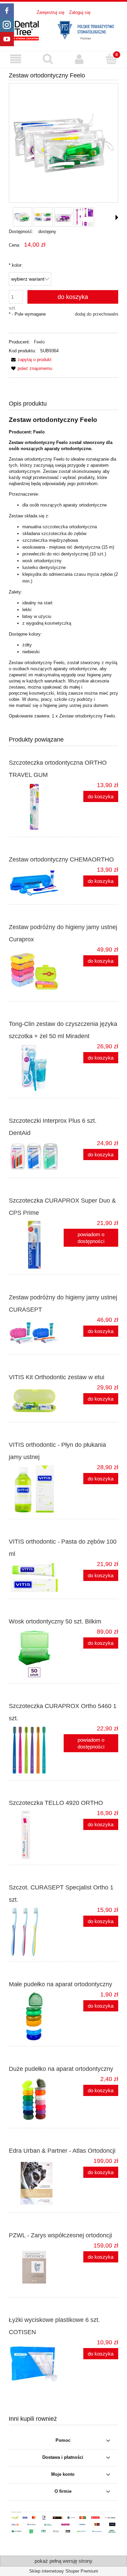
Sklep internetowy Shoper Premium (64, 2571)
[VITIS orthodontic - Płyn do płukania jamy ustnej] (36, 1489)
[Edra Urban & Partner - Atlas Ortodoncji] (36, 2183)
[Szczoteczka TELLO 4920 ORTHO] (36, 1835)
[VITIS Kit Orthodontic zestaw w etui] (36, 1401)
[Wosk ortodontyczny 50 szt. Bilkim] (36, 1653)
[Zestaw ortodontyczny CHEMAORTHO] (36, 883)
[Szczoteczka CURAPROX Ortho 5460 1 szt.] (36, 1750)
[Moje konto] (80, 59)
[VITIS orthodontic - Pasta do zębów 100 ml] (36, 1577)
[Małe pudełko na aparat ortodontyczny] (36, 2016)
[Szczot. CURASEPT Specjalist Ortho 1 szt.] (36, 1932)
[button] (16, 59)
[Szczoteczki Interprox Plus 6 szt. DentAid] (36, 1156)
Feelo (39, 342)
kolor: (16, 265)
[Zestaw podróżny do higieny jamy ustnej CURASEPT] (36, 1333)
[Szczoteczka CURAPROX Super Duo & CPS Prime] (36, 1245)
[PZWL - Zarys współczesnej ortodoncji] (36, 2267)
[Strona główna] (63, 30)
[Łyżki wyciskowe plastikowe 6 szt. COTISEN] (36, 2364)
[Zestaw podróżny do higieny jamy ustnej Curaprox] (36, 971)
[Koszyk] (111, 59)
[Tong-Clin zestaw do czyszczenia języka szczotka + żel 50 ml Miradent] (36, 1068)
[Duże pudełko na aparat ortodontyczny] (36, 2099)
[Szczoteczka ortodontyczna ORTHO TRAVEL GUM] (36, 807)
